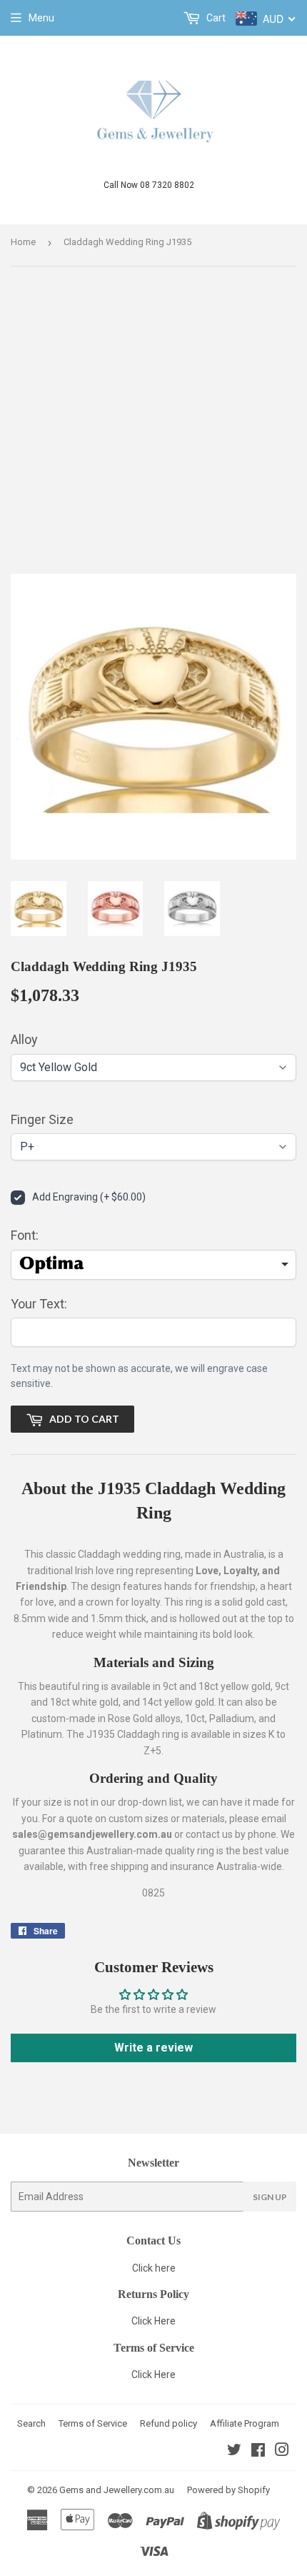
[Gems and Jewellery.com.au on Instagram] (282, 2452)
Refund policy (168, 2423)
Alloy (24, 1039)
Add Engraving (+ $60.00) (89, 1197)
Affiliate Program (245, 2423)
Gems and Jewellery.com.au (117, 2490)
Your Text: (39, 1304)
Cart (215, 18)
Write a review (153, 2048)
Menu (41, 18)
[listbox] (153, 1265)
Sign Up (270, 2197)
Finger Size (42, 1119)
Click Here (153, 2321)
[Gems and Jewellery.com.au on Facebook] (258, 2452)
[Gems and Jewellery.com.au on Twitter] (234, 2452)
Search (31, 2423)
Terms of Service (93, 2423)
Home (23, 242)
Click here (154, 2268)
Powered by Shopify (228, 2490)
